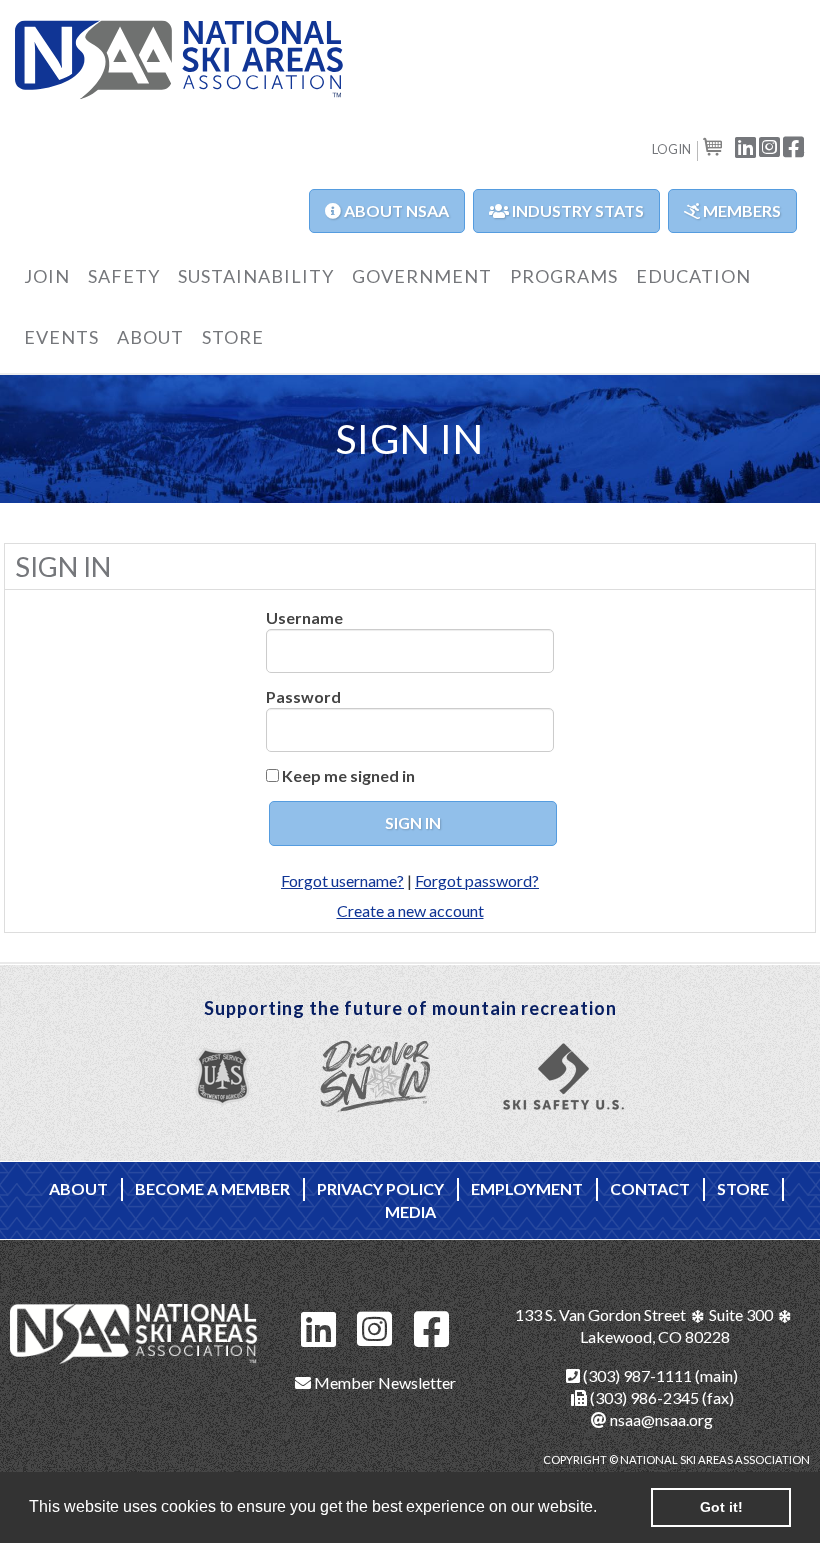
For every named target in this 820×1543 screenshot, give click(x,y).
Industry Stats (576, 210)
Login (671, 149)
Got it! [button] (721, 1507)
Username (304, 617)
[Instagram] (375, 1326)
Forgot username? (342, 880)
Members (740, 210)
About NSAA (395, 210)
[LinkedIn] (319, 1326)
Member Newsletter (383, 1382)
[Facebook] (432, 1326)
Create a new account (410, 910)
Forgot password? (477, 880)
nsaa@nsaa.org (660, 1419)
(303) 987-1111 (636, 1375)
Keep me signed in (348, 775)
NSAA (179, 61)
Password (303, 696)
